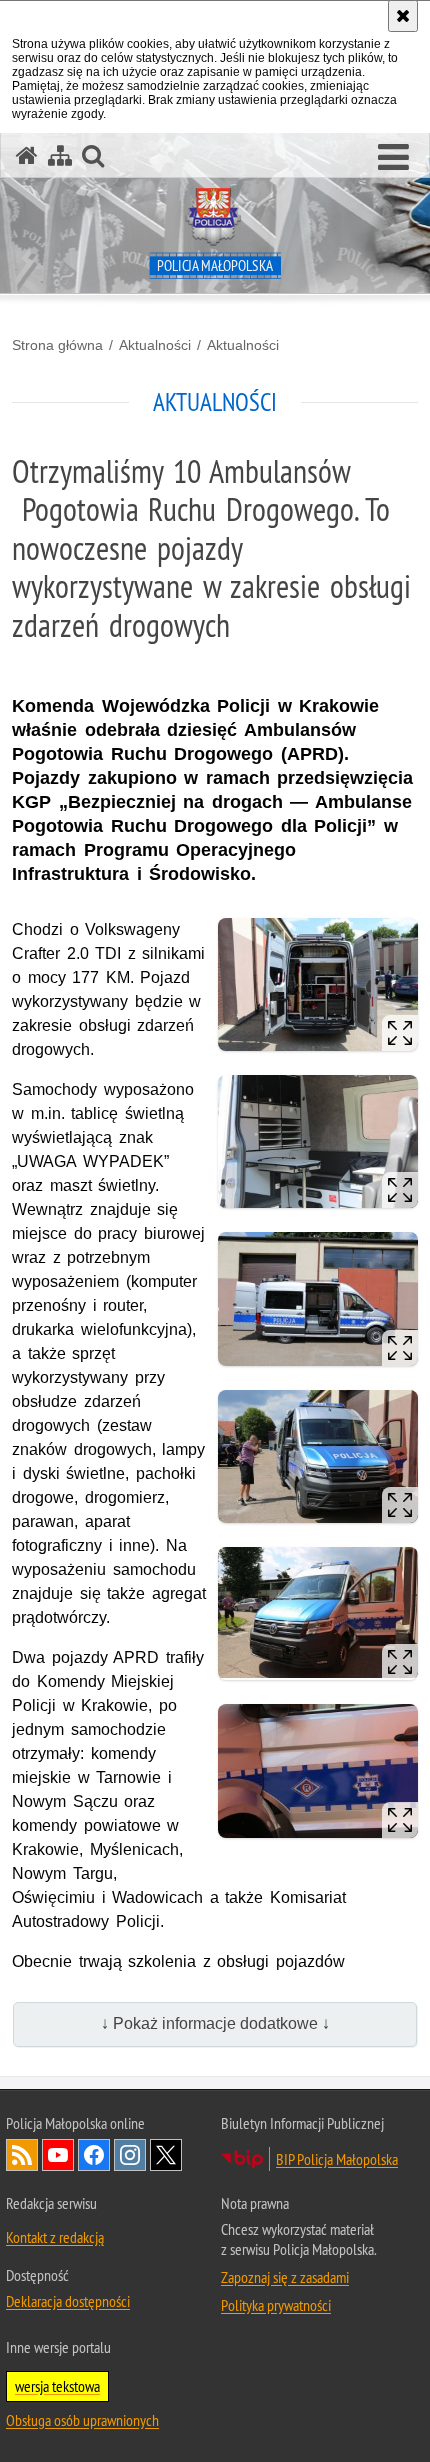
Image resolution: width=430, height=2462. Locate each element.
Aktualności (155, 345)
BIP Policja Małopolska (337, 2159)
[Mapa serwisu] (60, 155)
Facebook (94, 2155)
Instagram (130, 2155)
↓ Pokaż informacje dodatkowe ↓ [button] (215, 2023)
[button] (393, 158)
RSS (22, 2155)
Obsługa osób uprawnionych (82, 2420)
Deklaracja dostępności (68, 2301)
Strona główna (57, 345)
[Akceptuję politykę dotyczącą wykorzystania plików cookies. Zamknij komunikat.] (403, 16)
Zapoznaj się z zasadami (285, 2277)
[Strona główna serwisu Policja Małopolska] (27, 155)
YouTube (58, 2155)
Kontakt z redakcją (55, 2237)
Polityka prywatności (276, 2305)
